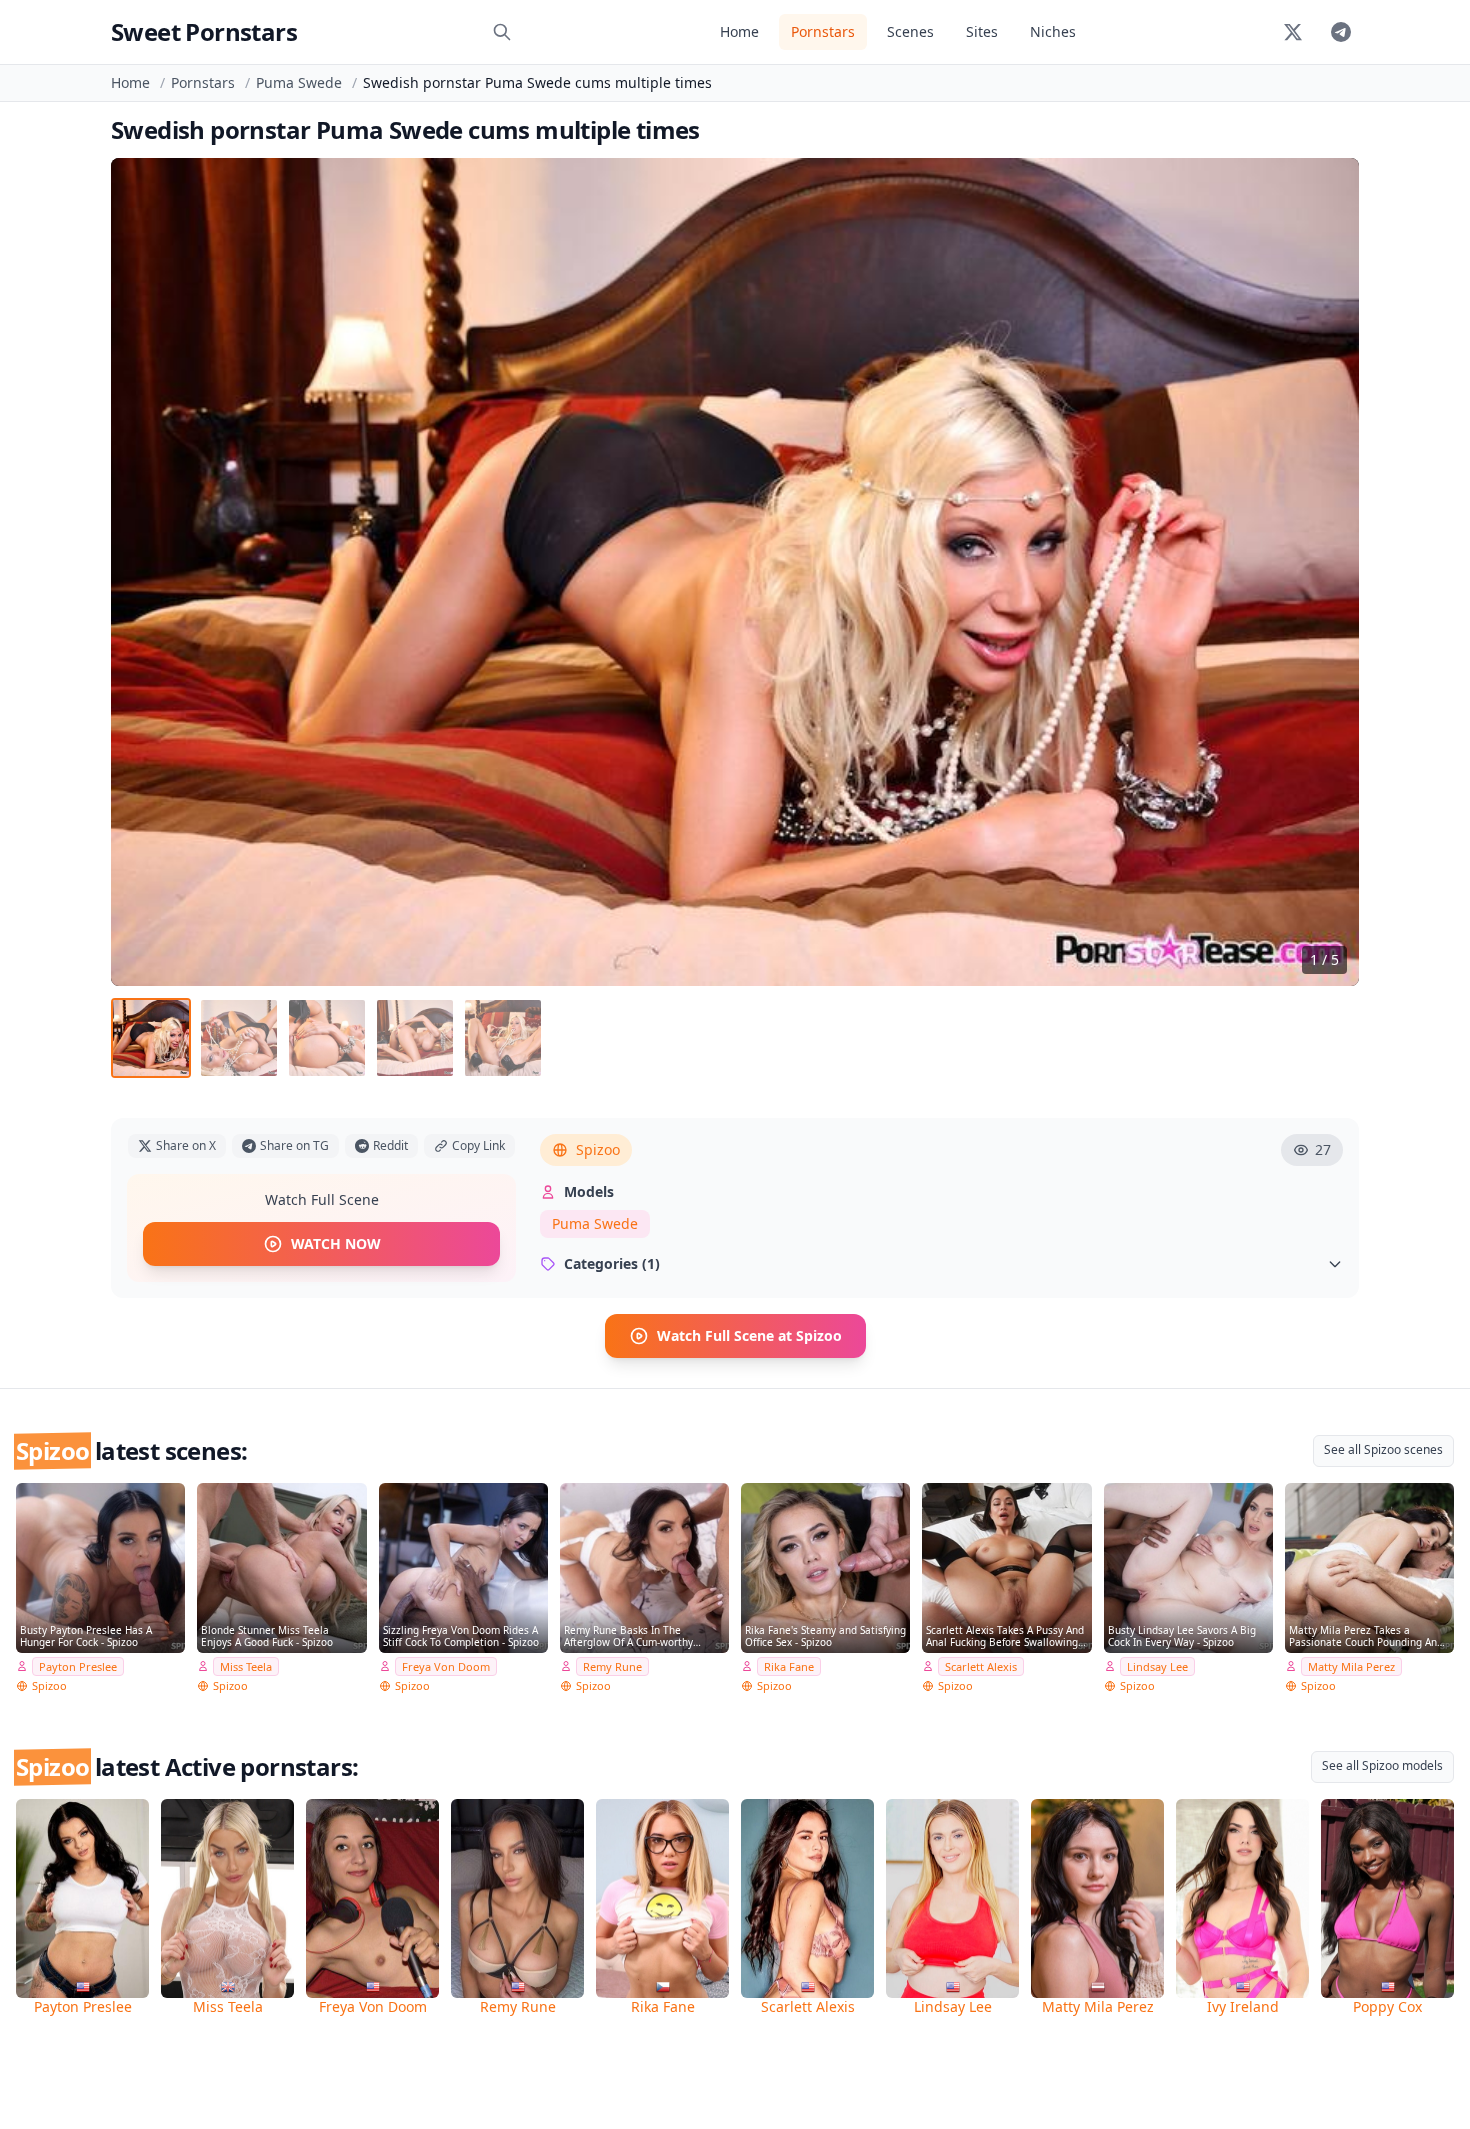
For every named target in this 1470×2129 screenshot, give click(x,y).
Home (739, 31)
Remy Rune (612, 1666)
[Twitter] (1293, 32)
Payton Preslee (78, 1666)
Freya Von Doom (446, 1666)
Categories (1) (612, 1263)
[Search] (502, 32)
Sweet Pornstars (204, 31)
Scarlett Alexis (981, 1666)
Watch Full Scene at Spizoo (749, 1335)
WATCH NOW (336, 1243)
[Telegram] (1341, 32)
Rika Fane (789, 1666)
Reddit (390, 1145)
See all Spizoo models (1382, 1765)
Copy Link (478, 1145)
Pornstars (823, 31)
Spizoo (598, 1149)
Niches (1053, 31)
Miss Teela (246, 1666)
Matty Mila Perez (1351, 1666)
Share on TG (294, 1145)
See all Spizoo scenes (1383, 1449)
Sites (982, 31)
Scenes (910, 31)
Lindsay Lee (1157, 1666)
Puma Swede (299, 82)
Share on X (186, 1145)
